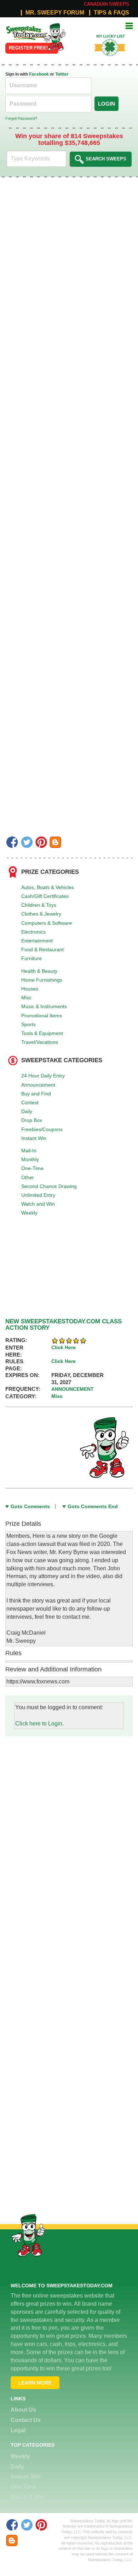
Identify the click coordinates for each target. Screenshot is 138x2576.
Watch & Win (28, 2497)
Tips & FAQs (111, 13)
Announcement (38, 1085)
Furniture (31, 958)
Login (107, 104)
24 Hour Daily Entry (43, 1076)
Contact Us (26, 2420)
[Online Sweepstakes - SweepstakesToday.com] (54, 37)
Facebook (39, 74)
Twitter (62, 74)
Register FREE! (28, 48)
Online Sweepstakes (22, 30)
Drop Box (32, 1120)
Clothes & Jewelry (41, 914)
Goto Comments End (93, 1506)
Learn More (35, 2383)
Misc (26, 998)
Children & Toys (39, 905)
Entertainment (37, 941)
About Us (23, 2410)
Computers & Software (47, 923)
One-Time (32, 1168)
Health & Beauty (39, 971)
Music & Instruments (44, 1006)
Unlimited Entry (38, 1195)
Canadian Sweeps (107, 4)
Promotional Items (42, 1016)
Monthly (30, 1159)
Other (28, 1177)
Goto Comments (30, 1506)
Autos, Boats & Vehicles (48, 887)
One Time (23, 2487)
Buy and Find (36, 1094)
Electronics (33, 932)
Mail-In (29, 1151)
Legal (18, 2430)
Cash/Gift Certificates (45, 896)
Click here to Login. (39, 1724)
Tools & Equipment (42, 1033)
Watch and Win (38, 1204)
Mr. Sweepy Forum (55, 13)
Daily (27, 1111)
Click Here (64, 1347)
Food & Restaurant (42, 949)
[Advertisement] (69, 1805)
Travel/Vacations (40, 1042)
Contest (30, 1102)
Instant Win (34, 1138)
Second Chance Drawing (49, 1186)
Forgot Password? (21, 118)
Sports (28, 1024)
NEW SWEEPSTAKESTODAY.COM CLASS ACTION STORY (64, 1325)
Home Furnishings (42, 980)
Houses (30, 989)
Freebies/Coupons (42, 1129)
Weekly (29, 1213)
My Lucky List (106, 34)
